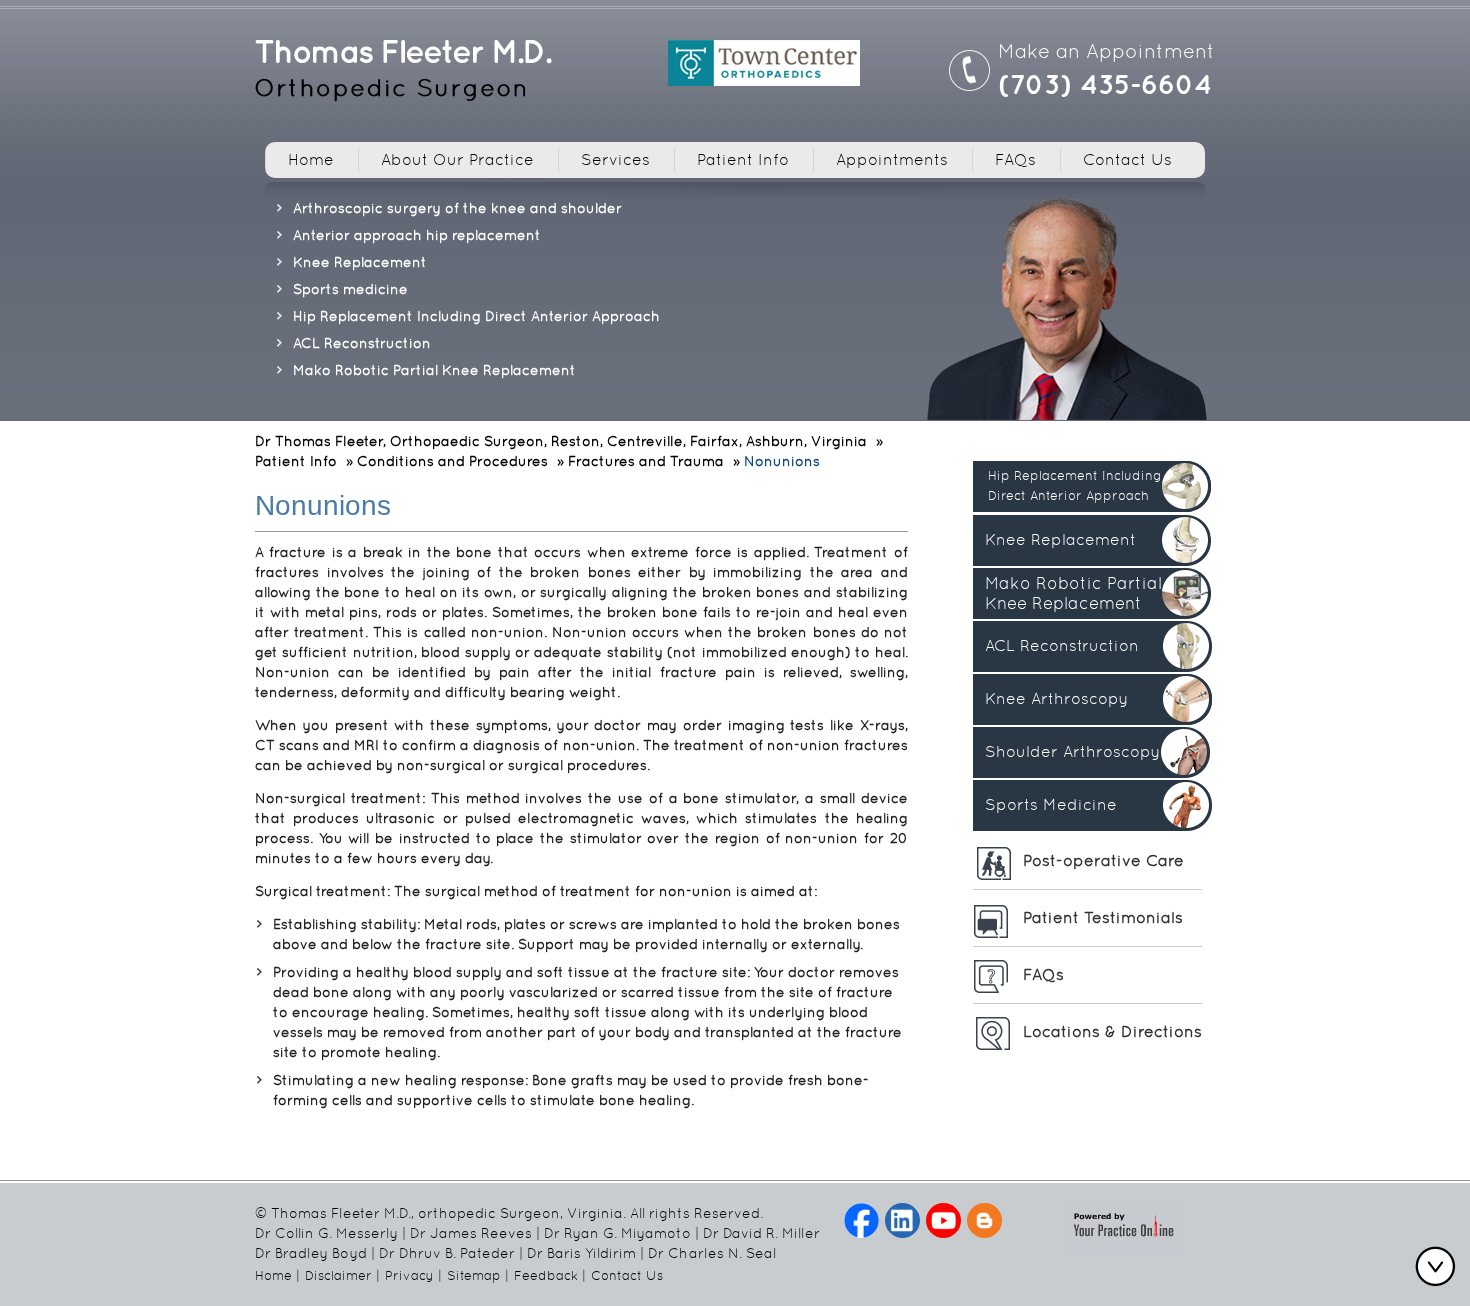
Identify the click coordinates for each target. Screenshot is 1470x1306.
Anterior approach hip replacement (417, 235)
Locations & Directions (1112, 1031)
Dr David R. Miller (761, 1233)
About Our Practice (457, 159)
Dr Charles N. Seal (712, 1253)
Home (311, 159)
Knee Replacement (360, 262)
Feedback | (550, 1275)
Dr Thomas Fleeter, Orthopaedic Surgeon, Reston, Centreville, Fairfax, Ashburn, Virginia (561, 441)
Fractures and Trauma (646, 461)
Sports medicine (350, 289)
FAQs (1015, 159)
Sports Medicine (1051, 804)
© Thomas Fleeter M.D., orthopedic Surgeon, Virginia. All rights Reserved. (509, 1213)
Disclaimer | (342, 1275)
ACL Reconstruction (362, 343)
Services (615, 159)
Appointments (892, 159)
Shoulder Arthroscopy (1072, 751)
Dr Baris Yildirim (581, 1253)
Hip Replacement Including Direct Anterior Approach (476, 316)
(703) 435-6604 (1105, 84)
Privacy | (413, 1275)
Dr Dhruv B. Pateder (447, 1253)
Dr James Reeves (471, 1233)
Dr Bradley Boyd (311, 1253)
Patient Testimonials (1103, 917)
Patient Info (743, 159)
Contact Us (1127, 159)
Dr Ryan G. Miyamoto (617, 1233)
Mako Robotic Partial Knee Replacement (434, 370)
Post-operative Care (1103, 860)
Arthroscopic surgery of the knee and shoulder (457, 208)
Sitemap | (478, 1275)
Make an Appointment (1106, 51)
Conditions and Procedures (452, 461)
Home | (277, 1275)
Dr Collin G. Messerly (326, 1233)
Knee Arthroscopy (1056, 698)
